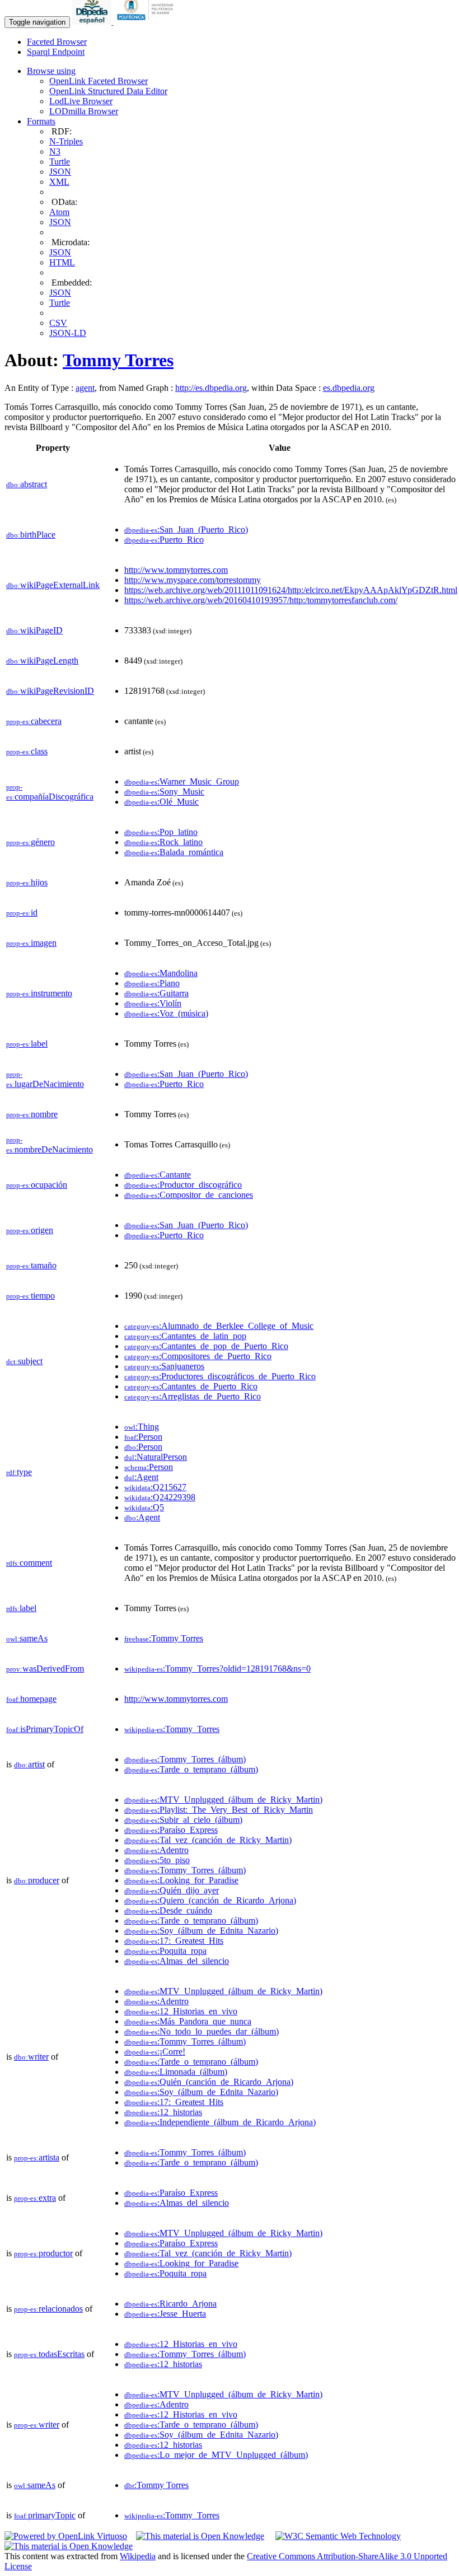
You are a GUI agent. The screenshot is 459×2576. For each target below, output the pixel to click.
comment (29, 1563)
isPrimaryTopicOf (45, 1729)
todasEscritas (49, 2354)
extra (35, 2198)
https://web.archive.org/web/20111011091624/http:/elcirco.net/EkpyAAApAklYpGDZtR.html (291, 590)
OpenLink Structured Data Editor (108, 91)
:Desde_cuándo (168, 1910)
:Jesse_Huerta (165, 2314)
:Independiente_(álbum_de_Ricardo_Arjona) (220, 2122)
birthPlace (31, 535)
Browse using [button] (51, 71)
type (19, 1472)
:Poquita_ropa (165, 1951)
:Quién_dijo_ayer (172, 1890)
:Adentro (156, 1850)
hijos (27, 882)
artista (37, 2157)
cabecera (34, 721)
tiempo (31, 1296)
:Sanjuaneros (164, 1366)
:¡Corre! (155, 2052)
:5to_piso (157, 1860)
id (22, 913)
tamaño (31, 1265)
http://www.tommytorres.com (176, 570)
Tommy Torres (118, 360)
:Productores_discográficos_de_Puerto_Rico (220, 1376)
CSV (58, 323)
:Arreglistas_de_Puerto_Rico (193, 1396)
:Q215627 (155, 1487)
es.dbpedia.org (349, 388)
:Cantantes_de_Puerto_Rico (191, 1386)
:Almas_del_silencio (177, 1961)
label (27, 1044)
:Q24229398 (160, 1497)
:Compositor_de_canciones (189, 1195)
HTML (62, 262)
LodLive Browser (81, 101)
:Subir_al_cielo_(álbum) (183, 1820)
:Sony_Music (164, 792)
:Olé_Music (161, 802)
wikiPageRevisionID (50, 691)
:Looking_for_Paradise (181, 1880)
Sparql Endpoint (56, 52)
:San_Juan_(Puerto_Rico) (186, 529)
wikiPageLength (42, 661)
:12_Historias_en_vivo (181, 2011)
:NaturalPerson (156, 1457)
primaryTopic (45, 2515)
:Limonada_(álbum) (176, 2072)
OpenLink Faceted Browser (99, 81)
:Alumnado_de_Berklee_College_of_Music (219, 1326)
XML (59, 182)
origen (30, 1230)
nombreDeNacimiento (50, 1145)
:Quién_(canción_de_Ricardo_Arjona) (209, 2082)
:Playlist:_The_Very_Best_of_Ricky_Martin (219, 1810)
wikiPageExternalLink (53, 585)
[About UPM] (147, 22)
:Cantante (158, 1175)
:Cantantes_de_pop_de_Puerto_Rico (206, 1346)
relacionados (48, 2309)
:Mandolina (161, 973)
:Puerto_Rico (164, 540)
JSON (60, 172)
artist (29, 1764)
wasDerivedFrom (45, 1669)
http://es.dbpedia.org (211, 388)
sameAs (27, 1638)
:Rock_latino (163, 842)
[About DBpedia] (93, 22)
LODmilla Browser (84, 111)
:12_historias (163, 2112)
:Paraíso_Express (171, 1830)
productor (43, 2253)
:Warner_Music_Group (182, 781)
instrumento (39, 993)
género (31, 842)
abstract (27, 484)
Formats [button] (41, 121)
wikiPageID (34, 630)
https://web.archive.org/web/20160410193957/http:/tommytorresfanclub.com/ (261, 600)
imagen (31, 943)
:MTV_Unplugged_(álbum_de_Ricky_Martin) (223, 1800)
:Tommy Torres (164, 1638)
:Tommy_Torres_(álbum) (185, 1759)
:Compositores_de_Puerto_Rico (198, 1356)
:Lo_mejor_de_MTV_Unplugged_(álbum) (216, 2455)
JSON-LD (68, 333)
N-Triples (66, 141)
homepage (31, 1699)
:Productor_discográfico (183, 1185)
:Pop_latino (161, 832)
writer (31, 2057)
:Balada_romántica (174, 852)
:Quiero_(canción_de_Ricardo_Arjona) (210, 1900)
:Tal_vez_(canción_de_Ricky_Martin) (208, 1840)
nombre (32, 1114)
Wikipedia (138, 2556)
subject (24, 1361)
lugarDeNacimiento (45, 1079)
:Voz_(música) (166, 1013)
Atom (59, 212)
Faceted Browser (57, 42)
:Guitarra (156, 993)
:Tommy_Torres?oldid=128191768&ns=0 (217, 1669)
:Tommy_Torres (172, 1729)
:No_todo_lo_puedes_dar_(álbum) (202, 2031)
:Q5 (144, 1507)
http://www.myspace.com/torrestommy (193, 580)
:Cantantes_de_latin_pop (185, 1336)
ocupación (37, 1185)
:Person (143, 1437)
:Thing (142, 1427)
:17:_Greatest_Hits (174, 1941)
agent (85, 388)
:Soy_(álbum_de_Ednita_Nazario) (201, 1931)
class (27, 751)
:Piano (152, 983)
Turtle (60, 162)
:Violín (153, 1003)
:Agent (141, 1477)
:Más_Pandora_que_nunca (188, 2021)
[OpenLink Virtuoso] (66, 2536)
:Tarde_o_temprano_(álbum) (191, 1769)
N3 (55, 151)
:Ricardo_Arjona (170, 2304)
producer (37, 1880)
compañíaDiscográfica (50, 792)
